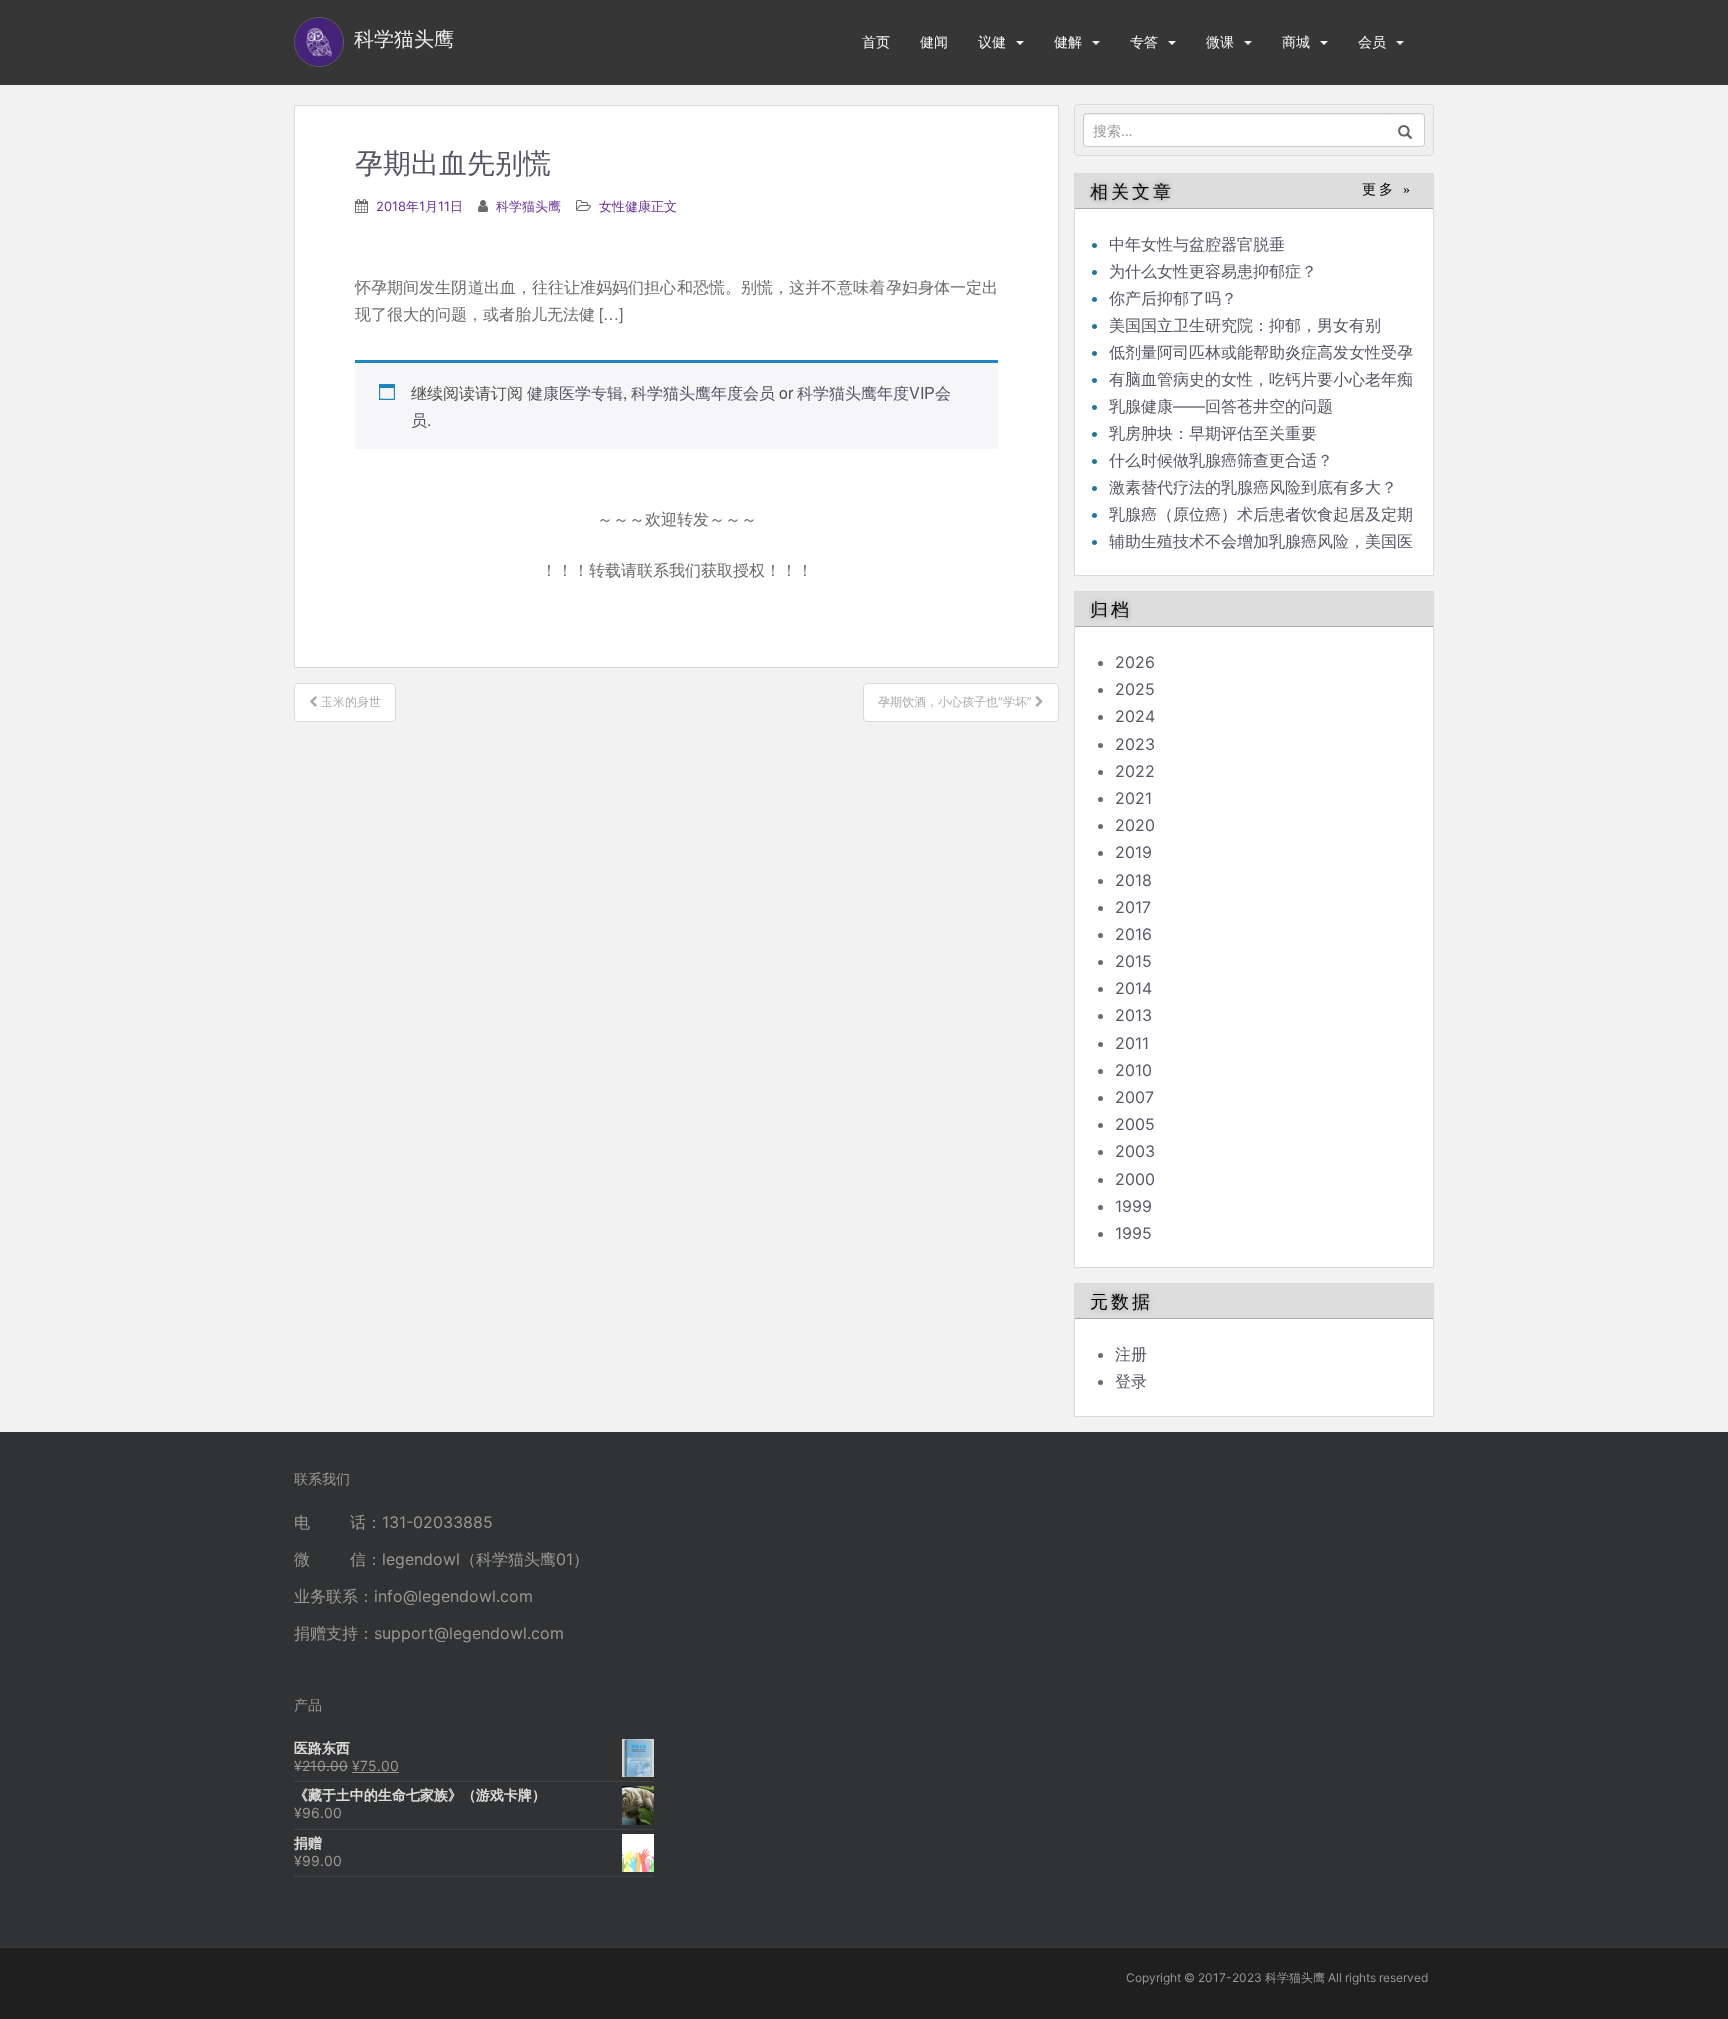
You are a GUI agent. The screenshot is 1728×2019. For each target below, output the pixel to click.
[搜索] (1405, 130)
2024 (1135, 716)
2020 (1135, 825)
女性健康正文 (638, 206)
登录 (1131, 1381)
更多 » (1387, 189)
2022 (1135, 771)
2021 (1133, 798)
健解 (1068, 41)
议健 (992, 41)
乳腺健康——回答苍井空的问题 (1221, 406)
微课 (1220, 41)
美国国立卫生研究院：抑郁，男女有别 (1245, 325)
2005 (1135, 1124)
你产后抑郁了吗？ (1173, 298)
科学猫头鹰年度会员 (703, 392)
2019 (1133, 852)
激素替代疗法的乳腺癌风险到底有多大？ (1253, 487)
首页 (876, 41)
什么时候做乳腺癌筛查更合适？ (1221, 460)
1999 (1133, 1206)
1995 (1133, 1233)
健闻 (934, 41)
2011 (1132, 1043)
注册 (1131, 1354)
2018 (1133, 880)
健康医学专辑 (575, 392)
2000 (1135, 1179)
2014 (1133, 988)
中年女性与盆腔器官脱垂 (1197, 244)
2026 (1135, 662)
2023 (1135, 744)
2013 (1133, 1015)
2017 (1133, 907)
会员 (1372, 41)
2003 (1135, 1151)
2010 (1133, 1070)
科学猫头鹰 (528, 206)
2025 (1135, 689)
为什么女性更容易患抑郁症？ (1213, 271)
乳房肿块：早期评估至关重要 (1213, 433)
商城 (1296, 41)
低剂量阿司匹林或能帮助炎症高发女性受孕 (1261, 352)
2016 (1133, 934)
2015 (1133, 961)
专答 (1144, 41)
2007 (1134, 1097)
